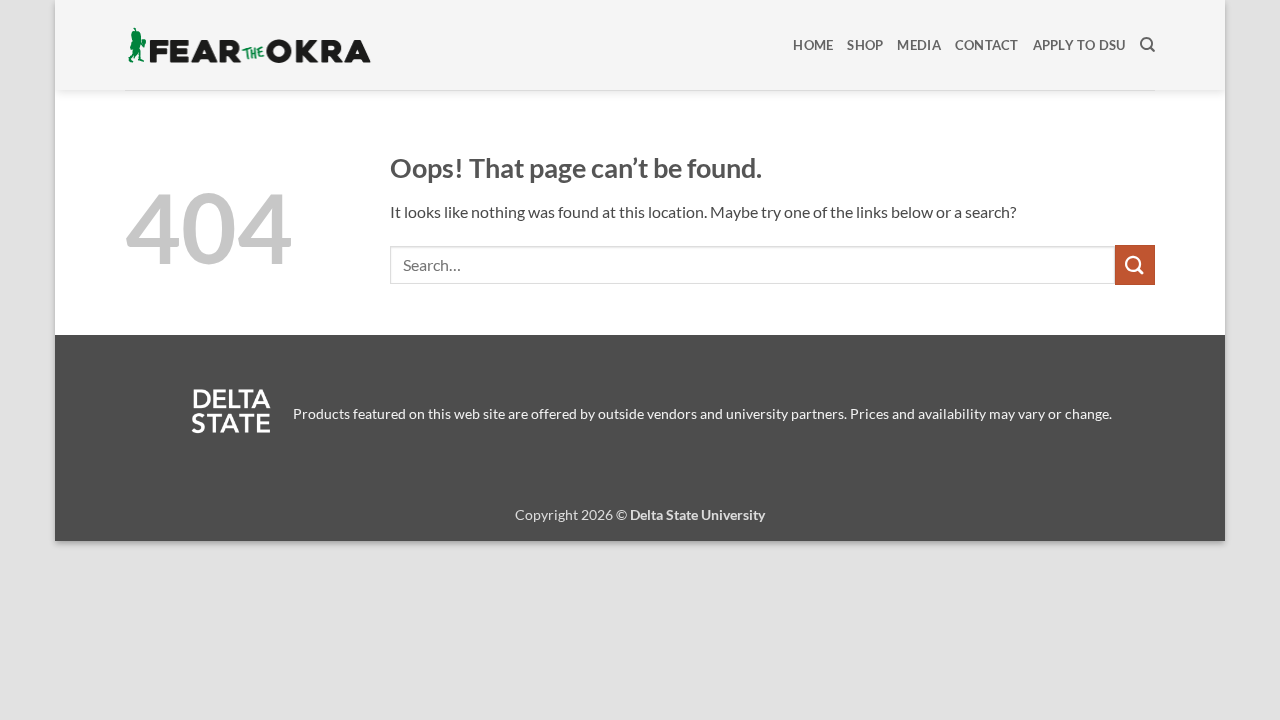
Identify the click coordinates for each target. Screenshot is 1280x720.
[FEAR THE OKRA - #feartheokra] (249, 45)
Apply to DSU (1079, 45)
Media (918, 45)
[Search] (1147, 45)
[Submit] (1135, 264)
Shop (865, 45)
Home (813, 45)
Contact (987, 45)
